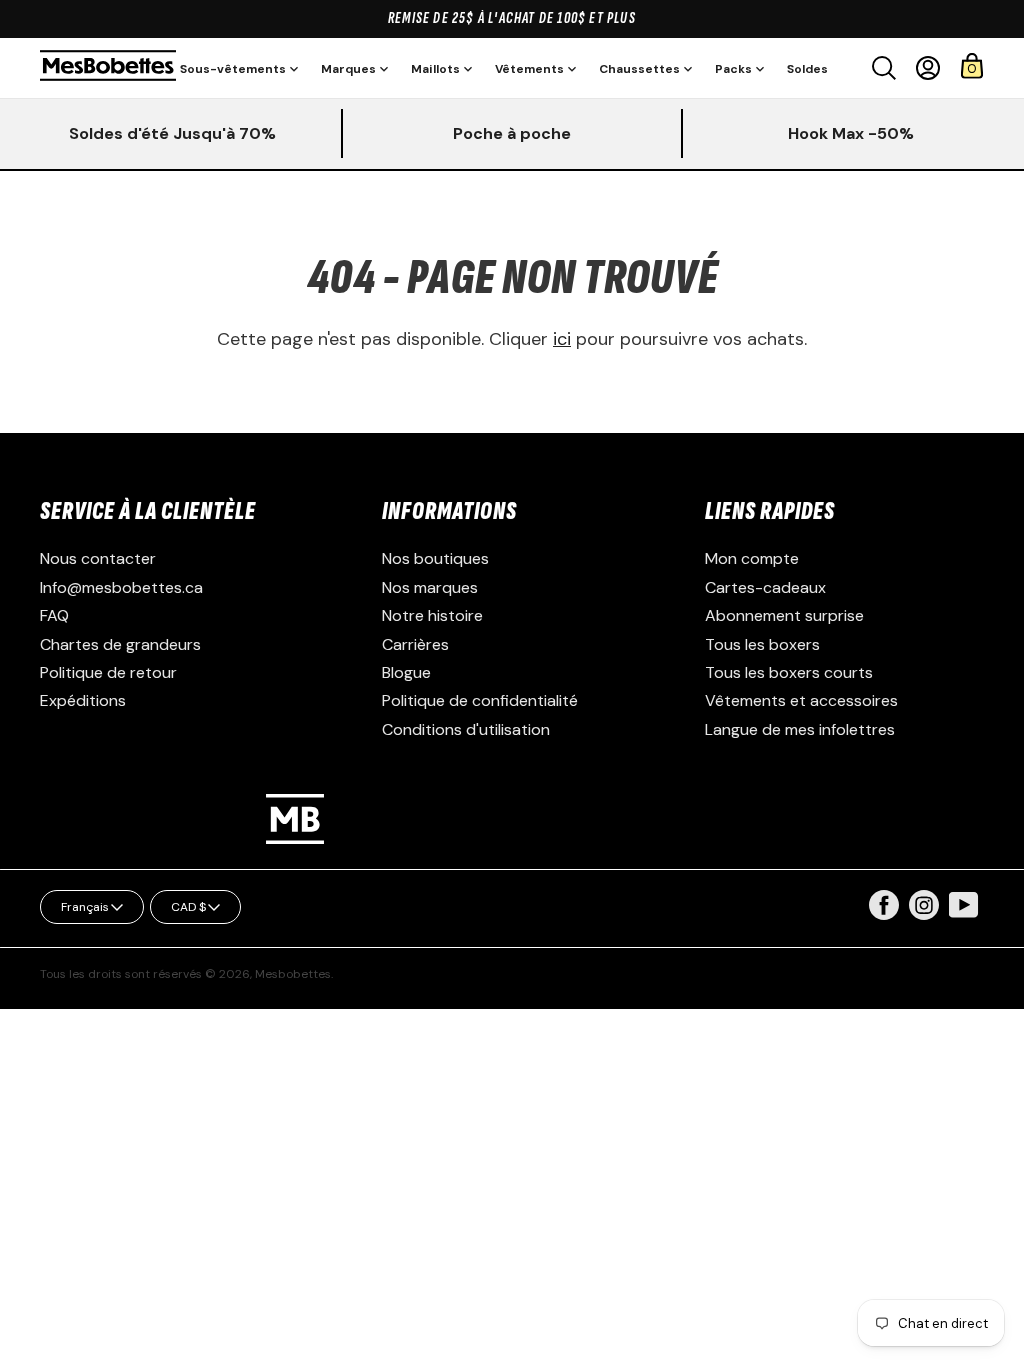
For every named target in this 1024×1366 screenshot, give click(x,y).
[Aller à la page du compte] (928, 68)
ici (562, 339)
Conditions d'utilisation (466, 729)
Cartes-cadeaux (765, 587)
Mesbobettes (293, 974)
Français (85, 907)
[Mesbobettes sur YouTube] (964, 903)
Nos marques (430, 587)
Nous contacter (98, 558)
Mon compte (752, 558)
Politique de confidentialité (480, 700)
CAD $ (188, 907)
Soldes (807, 69)
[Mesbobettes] (108, 67)
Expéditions (83, 700)
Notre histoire (432, 615)
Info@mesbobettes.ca (121, 587)
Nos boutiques (435, 558)
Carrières (415, 644)
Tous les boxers (762, 644)
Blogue (406, 672)
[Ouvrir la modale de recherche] (884, 68)
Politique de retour (108, 672)
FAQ (54, 615)
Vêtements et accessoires (801, 700)
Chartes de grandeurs (120, 644)
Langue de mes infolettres (800, 729)
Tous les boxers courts (789, 672)
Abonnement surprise (784, 615)
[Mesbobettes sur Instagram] (924, 914)
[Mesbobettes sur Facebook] (884, 914)
